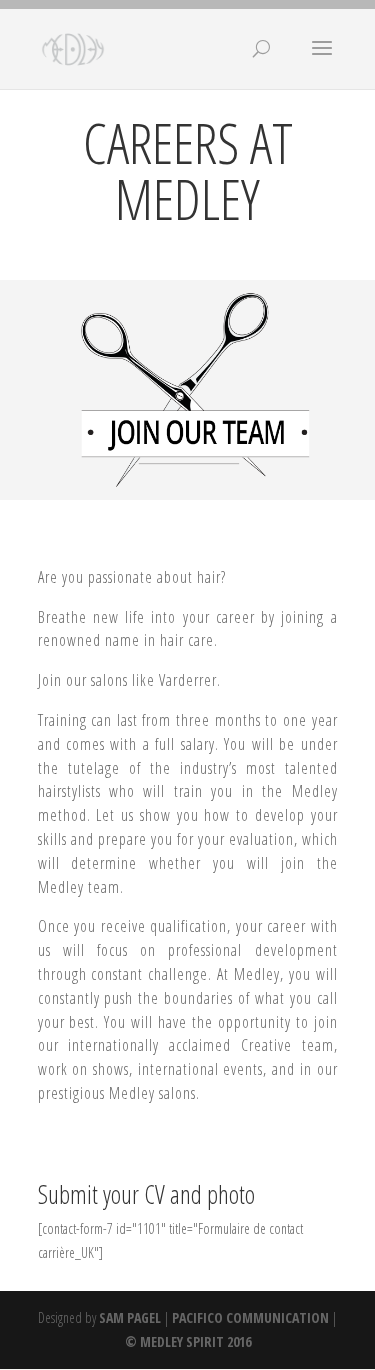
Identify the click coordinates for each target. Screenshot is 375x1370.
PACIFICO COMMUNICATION (250, 1317)
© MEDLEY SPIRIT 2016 (188, 1341)
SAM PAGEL (130, 1317)
